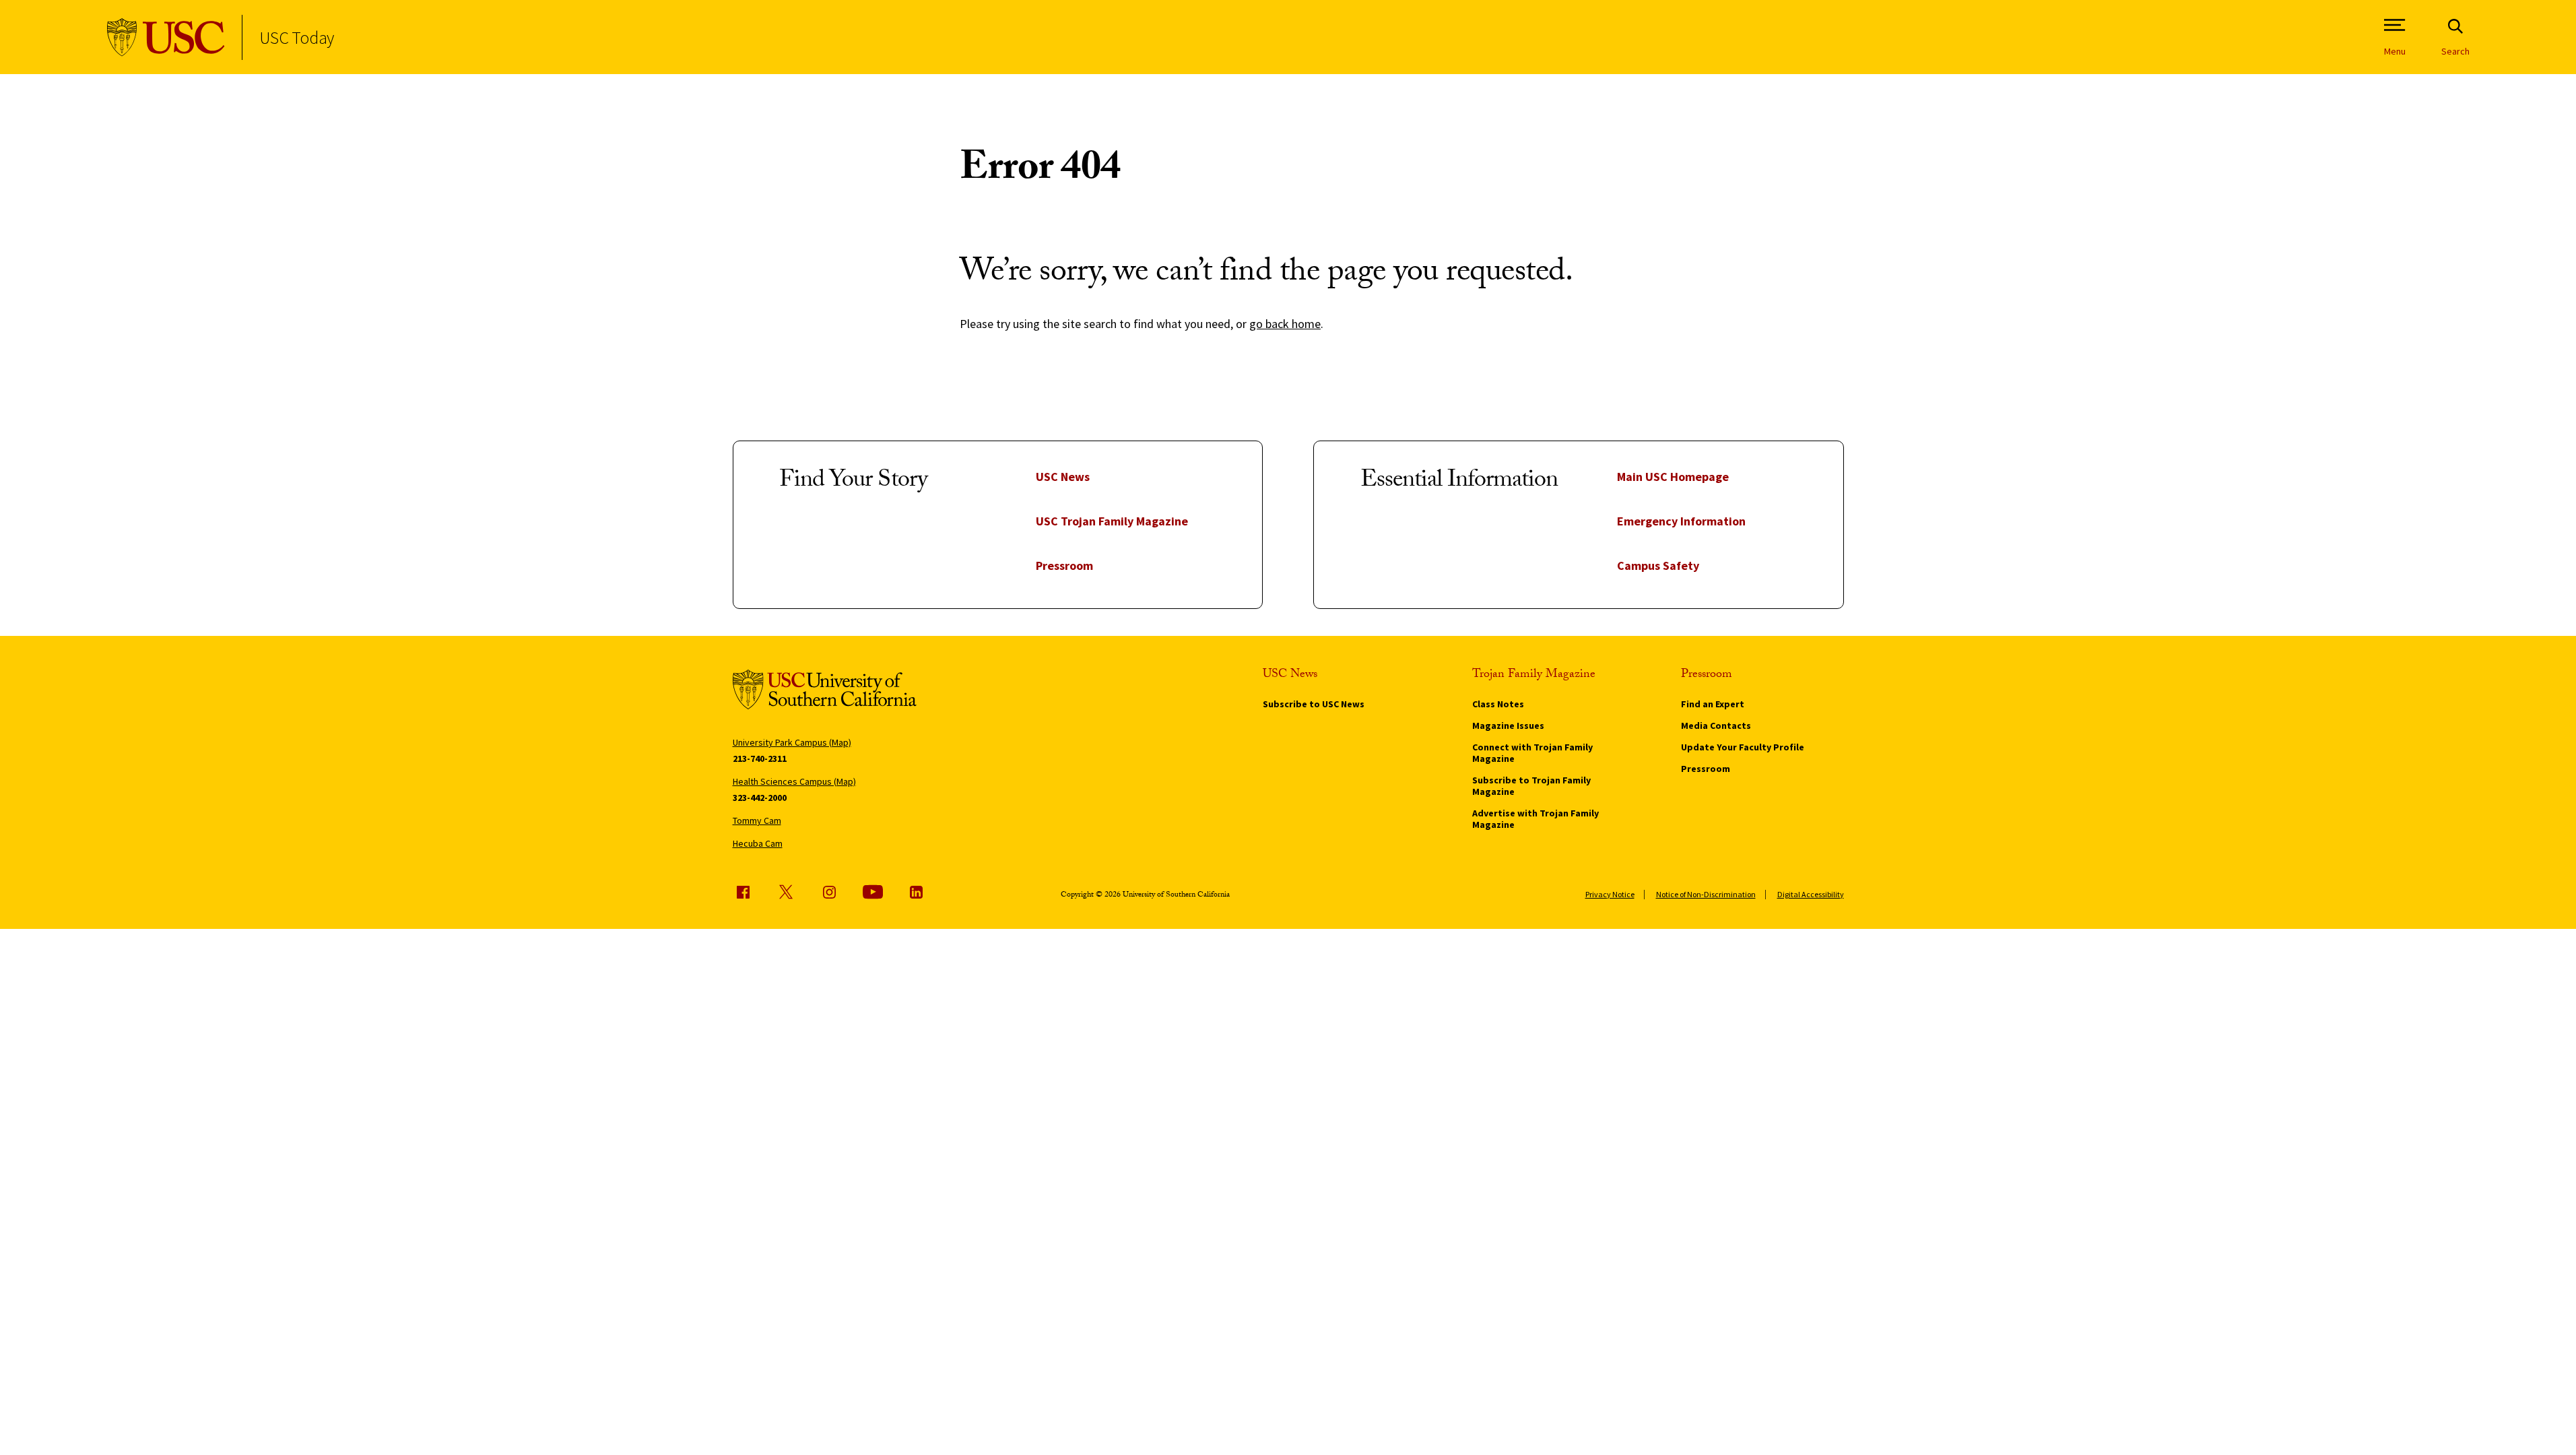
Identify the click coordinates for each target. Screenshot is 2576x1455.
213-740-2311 (760, 758)
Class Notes (1498, 704)
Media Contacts (1716, 725)
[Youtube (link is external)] (873, 892)
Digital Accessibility (1811, 894)
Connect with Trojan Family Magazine (1532, 753)
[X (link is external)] (786, 892)
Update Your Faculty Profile (1743, 747)
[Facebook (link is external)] (743, 892)
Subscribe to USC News (1314, 704)
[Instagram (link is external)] (829, 892)
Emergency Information (1681, 521)
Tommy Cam (757, 820)
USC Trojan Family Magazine (1112, 521)
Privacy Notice (1610, 894)
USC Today (297, 37)
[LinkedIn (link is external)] (916, 892)
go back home (1285, 324)
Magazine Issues (1508, 725)
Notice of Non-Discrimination (1706, 894)
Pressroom (1064, 565)
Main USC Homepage (1673, 477)
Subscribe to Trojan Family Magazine (1531, 786)
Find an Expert (1713, 704)
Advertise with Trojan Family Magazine (1535, 819)
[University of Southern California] (166, 37)
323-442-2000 (760, 798)
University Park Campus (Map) (792, 742)
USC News (1063, 477)
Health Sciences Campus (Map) (794, 781)
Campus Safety (1658, 565)
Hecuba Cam (758, 843)
